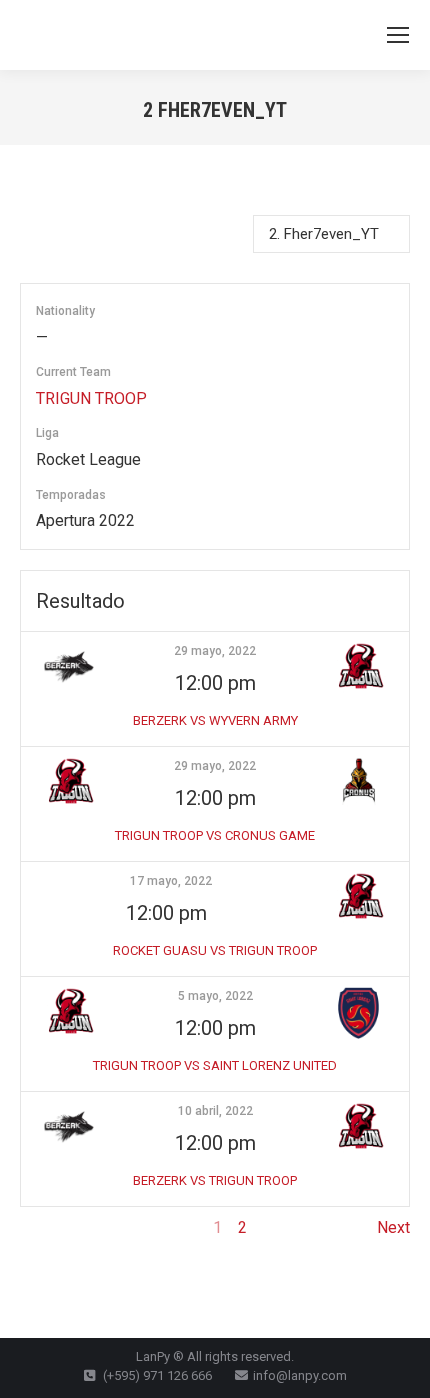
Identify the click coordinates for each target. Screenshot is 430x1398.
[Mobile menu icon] (398, 35)
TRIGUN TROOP (91, 398)
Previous (51, 1227)
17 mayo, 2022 (171, 881)
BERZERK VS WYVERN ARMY (215, 720)
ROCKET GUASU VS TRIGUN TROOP (215, 950)
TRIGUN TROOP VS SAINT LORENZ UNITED (215, 1065)
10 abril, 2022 (215, 1111)
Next (393, 1227)
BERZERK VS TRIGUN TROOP (215, 1180)
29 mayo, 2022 (215, 651)
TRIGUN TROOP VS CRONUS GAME (215, 835)
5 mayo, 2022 (215, 996)
